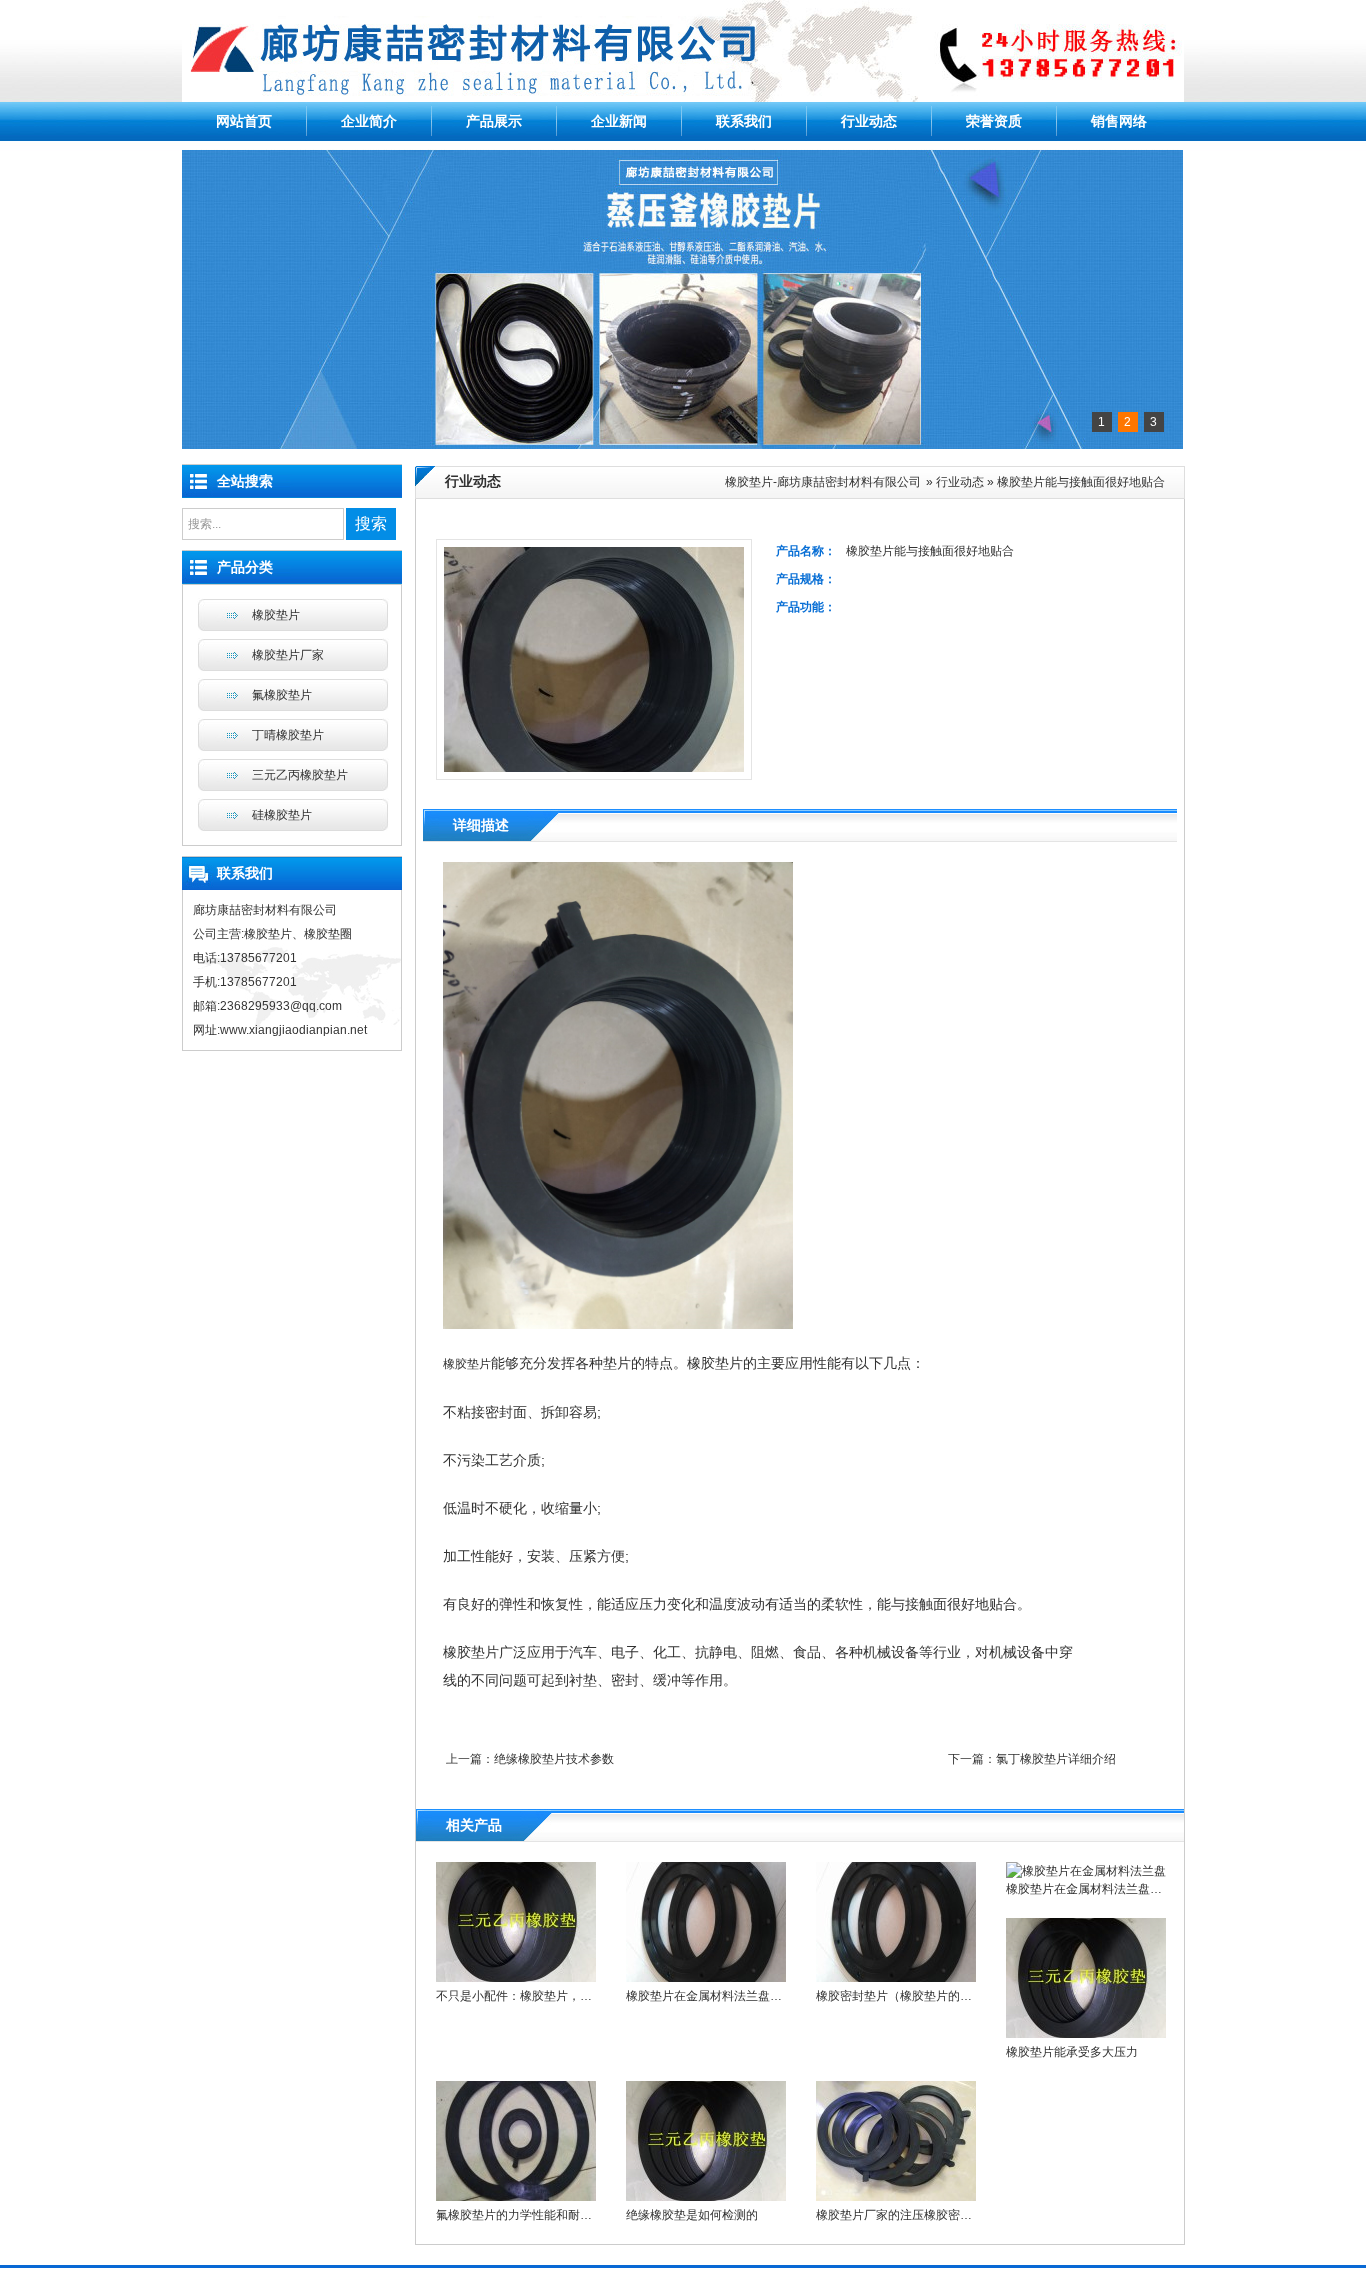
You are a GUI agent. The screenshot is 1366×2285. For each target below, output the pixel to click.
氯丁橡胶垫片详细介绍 (1056, 1759)
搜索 (371, 523)
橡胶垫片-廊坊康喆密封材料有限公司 (823, 482)
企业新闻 (619, 121)
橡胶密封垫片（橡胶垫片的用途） (906, 1996)
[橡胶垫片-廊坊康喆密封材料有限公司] (683, 98)
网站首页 (244, 121)
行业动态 (869, 121)
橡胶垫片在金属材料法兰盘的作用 (716, 1996)
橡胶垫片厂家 (288, 655)
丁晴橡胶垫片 (288, 735)
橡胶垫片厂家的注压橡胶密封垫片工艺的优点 (936, 2215)
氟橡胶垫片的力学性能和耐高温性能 (532, 2215)
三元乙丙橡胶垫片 (300, 775)
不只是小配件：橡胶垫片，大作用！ (532, 1996)
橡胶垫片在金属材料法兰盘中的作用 (1102, 1889)
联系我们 (744, 121)
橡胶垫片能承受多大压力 (1072, 2052)
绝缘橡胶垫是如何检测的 (692, 2215)
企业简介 (369, 121)
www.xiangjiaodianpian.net (293, 1030)
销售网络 (1119, 121)
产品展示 (494, 121)
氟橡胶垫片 (282, 695)
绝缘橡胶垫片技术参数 (554, 1759)
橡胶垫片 (467, 1364)
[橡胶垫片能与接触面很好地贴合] (618, 1325)
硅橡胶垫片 (282, 815)
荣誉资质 (994, 121)
